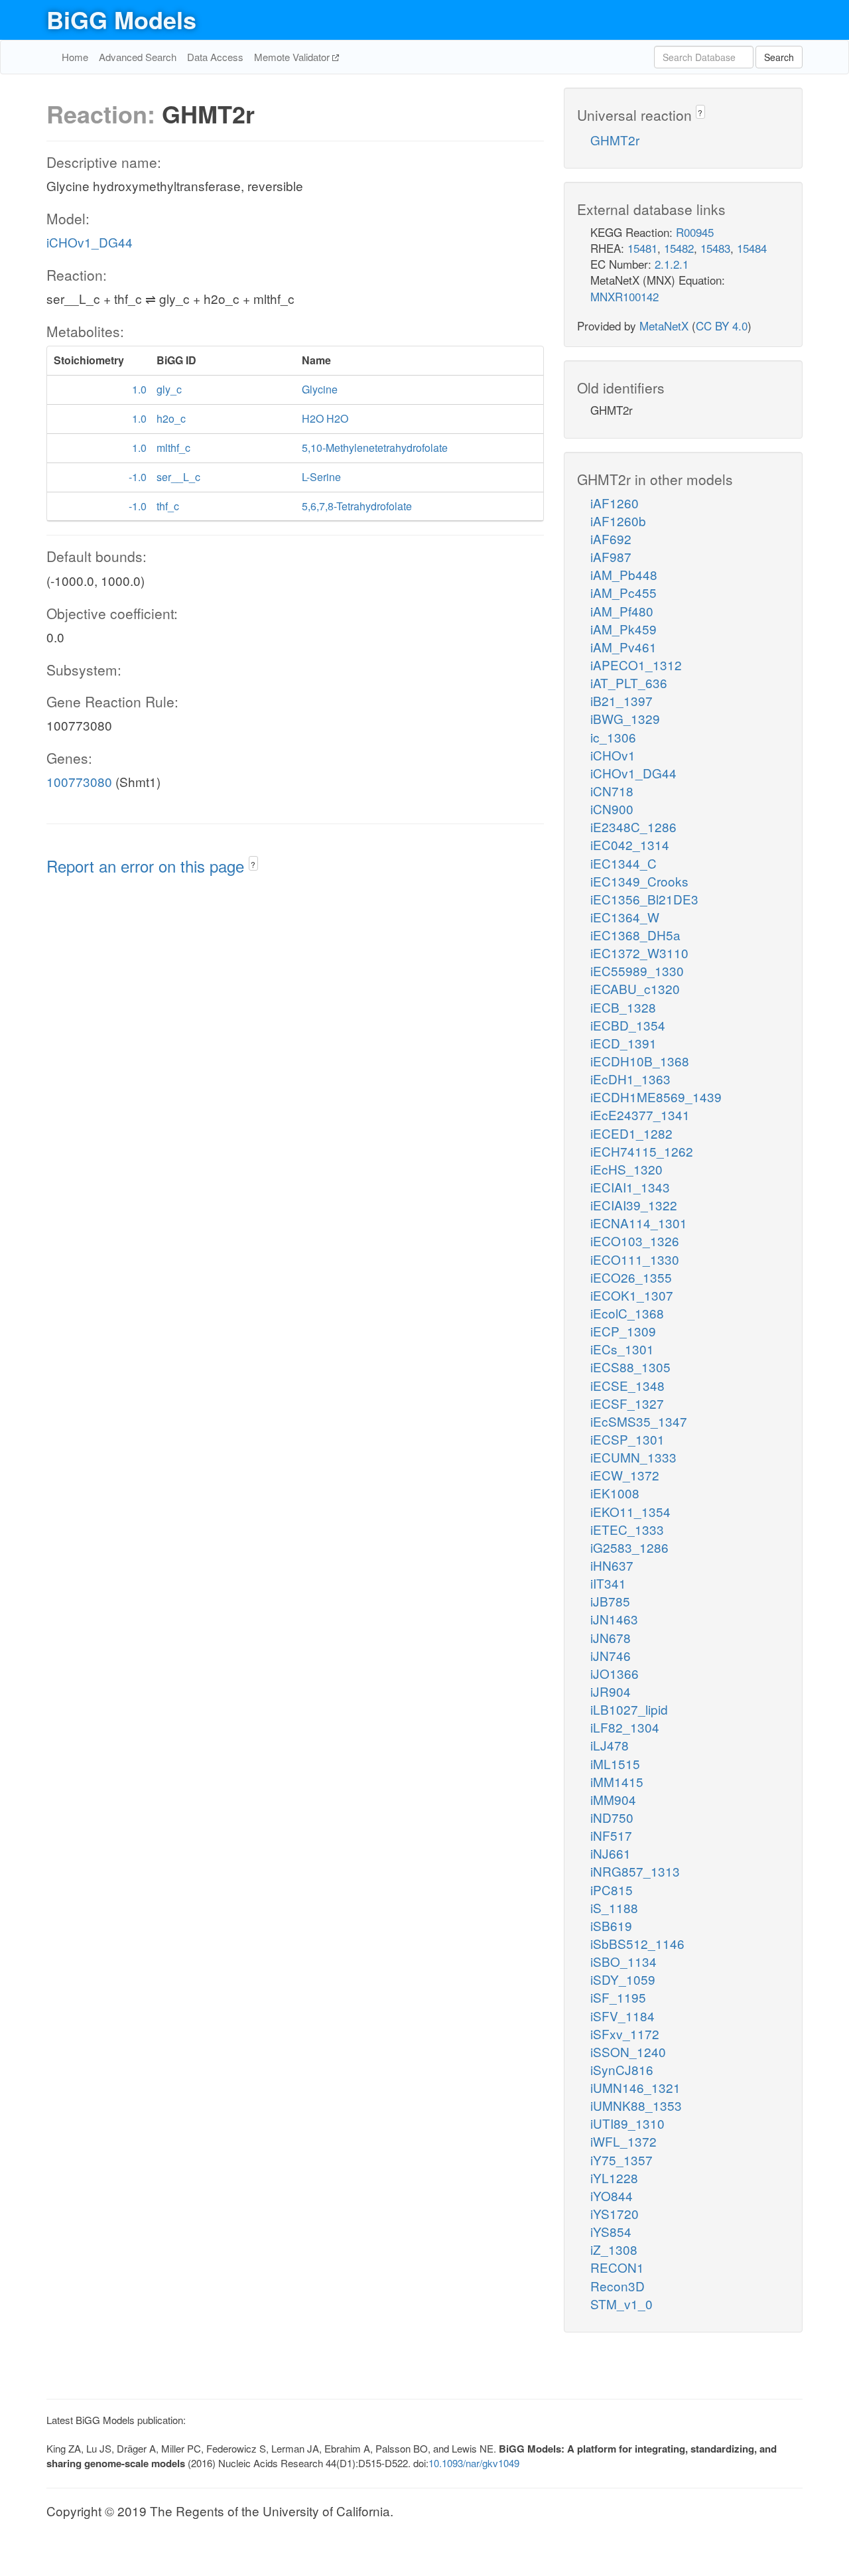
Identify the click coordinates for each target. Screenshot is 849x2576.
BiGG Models (121, 19)
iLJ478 (610, 1745)
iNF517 (611, 1835)
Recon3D (618, 2286)
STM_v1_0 (621, 2304)
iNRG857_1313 (635, 1871)
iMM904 (613, 1799)
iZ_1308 (614, 2249)
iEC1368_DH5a (635, 935)
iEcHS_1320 (626, 1169)
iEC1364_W (625, 917)
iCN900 (612, 809)
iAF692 (611, 538)
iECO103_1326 (635, 1241)
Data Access (215, 57)
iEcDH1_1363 (630, 1079)
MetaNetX (664, 325)
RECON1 (617, 2267)
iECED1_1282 (631, 1133)
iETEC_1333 (627, 1529)
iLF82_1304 (625, 1727)
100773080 (79, 781)
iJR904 (611, 1691)
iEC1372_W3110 (639, 953)
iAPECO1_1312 (636, 665)
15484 (752, 248)
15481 (642, 248)
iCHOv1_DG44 (90, 242)
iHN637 (612, 1565)
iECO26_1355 (631, 1277)
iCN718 (612, 791)
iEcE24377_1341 (640, 1114)
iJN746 (611, 1655)
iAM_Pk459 (623, 629)
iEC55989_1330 (637, 970)
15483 (715, 248)
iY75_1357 (621, 2160)
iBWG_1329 (625, 718)
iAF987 (611, 556)
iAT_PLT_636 (629, 682)
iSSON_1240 (628, 2051)
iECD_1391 (623, 1043)
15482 (679, 248)
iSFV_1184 (622, 2016)
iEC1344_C (623, 863)
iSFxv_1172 (625, 2034)
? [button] (253, 864)
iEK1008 (615, 1493)
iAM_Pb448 (624, 574)
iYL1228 (614, 2178)
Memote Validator (293, 57)
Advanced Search (138, 57)
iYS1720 (615, 2213)
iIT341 (608, 1583)
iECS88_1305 (630, 1367)
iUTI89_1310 (627, 2123)
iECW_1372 (625, 1475)
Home (75, 57)
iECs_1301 (622, 1349)
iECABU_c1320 (635, 988)
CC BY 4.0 (722, 325)
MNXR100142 (624, 296)
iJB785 (610, 1601)
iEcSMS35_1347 (639, 1421)
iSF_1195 (618, 1997)
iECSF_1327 (627, 1403)
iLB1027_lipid (629, 1709)
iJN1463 (614, 1619)
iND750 (612, 1817)
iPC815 (612, 1890)
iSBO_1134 (623, 1961)
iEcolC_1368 (627, 1313)
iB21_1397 (621, 700)
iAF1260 (615, 503)
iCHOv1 (613, 755)
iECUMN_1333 (633, 1457)
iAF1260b (618, 521)
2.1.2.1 (672, 264)
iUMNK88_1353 (636, 2105)
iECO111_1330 (635, 1259)
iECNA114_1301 (639, 1223)
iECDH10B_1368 (640, 1061)
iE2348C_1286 (633, 826)
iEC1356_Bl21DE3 (644, 899)
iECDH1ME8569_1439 (656, 1097)
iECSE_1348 (627, 1385)
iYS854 (611, 2231)
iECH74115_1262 (642, 1151)
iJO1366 (615, 1673)
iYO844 (612, 2195)
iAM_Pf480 (622, 611)
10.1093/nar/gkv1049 (474, 2463)
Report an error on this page (148, 866)
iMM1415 (617, 1781)
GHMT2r (615, 140)
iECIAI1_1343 (630, 1187)
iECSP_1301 (627, 1439)
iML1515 (615, 1763)
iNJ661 (611, 1853)
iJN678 (611, 1637)
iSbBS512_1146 (637, 1943)
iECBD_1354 (628, 1025)
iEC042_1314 (630, 844)
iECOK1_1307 (632, 1295)
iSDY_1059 (623, 1979)
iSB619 (611, 1925)
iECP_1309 (623, 1331)
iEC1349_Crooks (639, 881)
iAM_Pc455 (623, 592)
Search (779, 57)
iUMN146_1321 (635, 2087)
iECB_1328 (623, 1007)
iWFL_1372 (623, 2141)
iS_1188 (614, 1907)
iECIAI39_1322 (634, 1205)
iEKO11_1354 (630, 1511)
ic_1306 (613, 737)
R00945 (695, 232)
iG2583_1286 (629, 1547)
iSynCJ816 (622, 2069)
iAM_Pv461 (623, 647)
